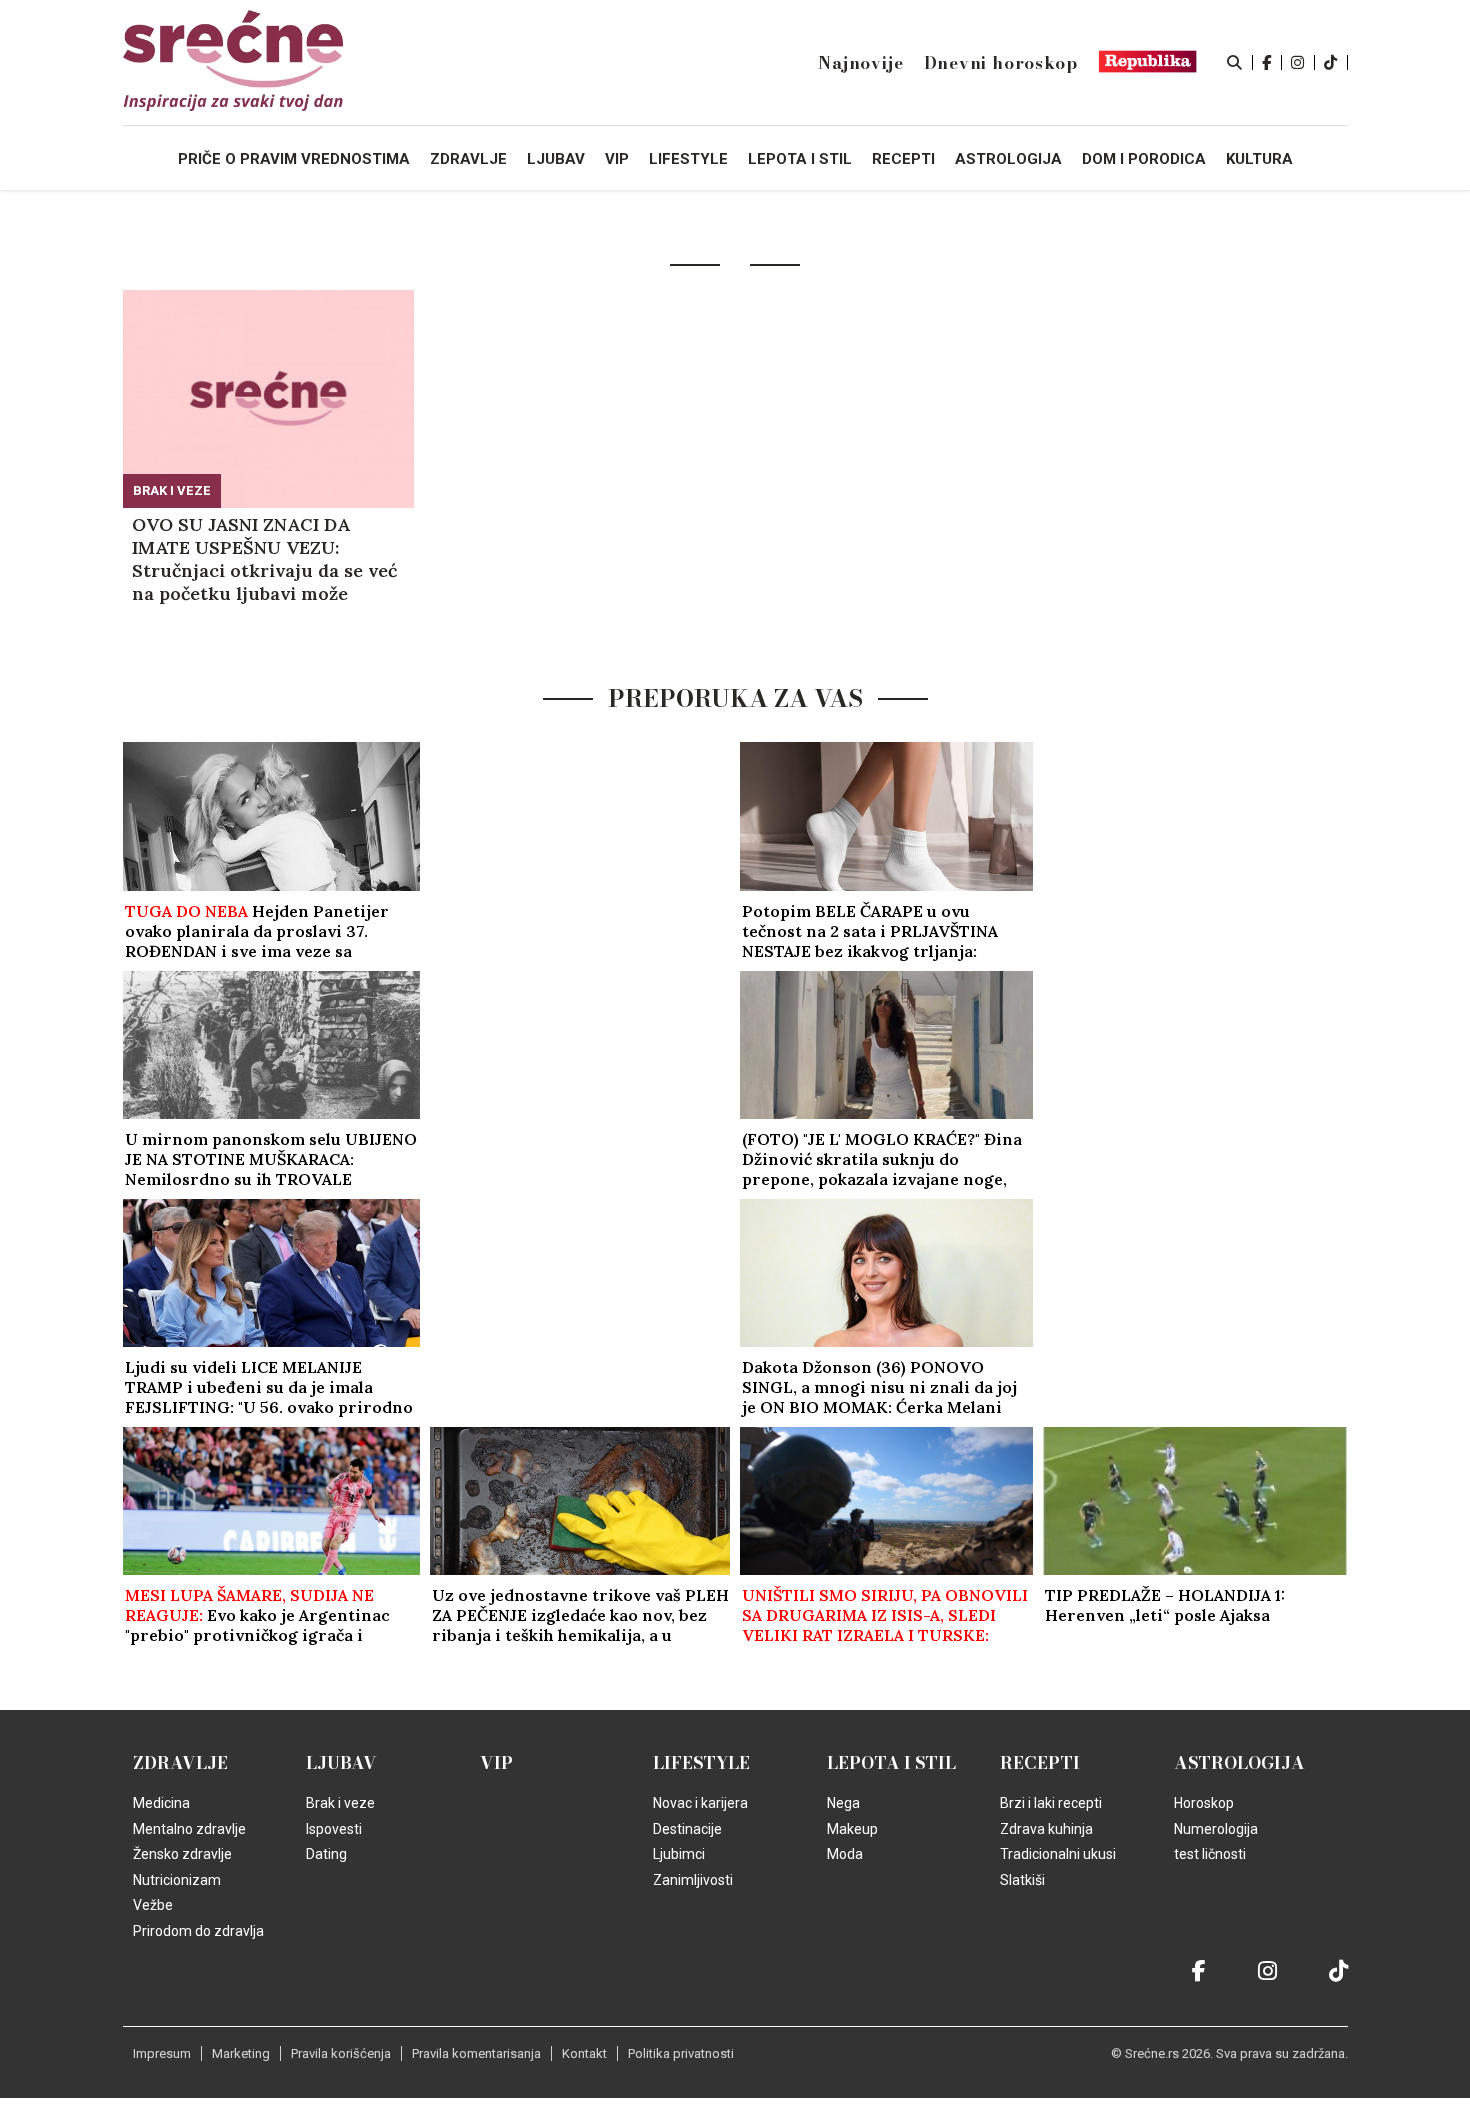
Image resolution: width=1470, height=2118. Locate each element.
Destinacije (687, 1829)
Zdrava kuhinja (1046, 1829)
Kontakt (584, 2053)
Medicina (161, 1803)
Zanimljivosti (693, 1880)
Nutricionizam (177, 1880)
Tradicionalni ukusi (1058, 1854)
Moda (845, 1854)
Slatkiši (1022, 1880)
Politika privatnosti (681, 2053)
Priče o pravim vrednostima (294, 159)
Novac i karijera (700, 1803)
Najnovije (860, 63)
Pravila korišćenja (341, 2053)
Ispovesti (334, 1829)
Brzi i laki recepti (1051, 1803)
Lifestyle (701, 1763)
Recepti (1040, 1763)
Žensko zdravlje (182, 1854)
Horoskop (1204, 1803)
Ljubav (341, 1763)
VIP (496, 1763)
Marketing (241, 2053)
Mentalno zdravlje (189, 1829)
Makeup (852, 1829)
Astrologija (1239, 1763)
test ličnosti (1210, 1854)
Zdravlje (180, 1763)
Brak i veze (172, 490)
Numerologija (1216, 1829)
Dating (326, 1854)
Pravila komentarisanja (476, 2053)
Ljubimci (679, 1854)
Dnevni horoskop (1001, 63)
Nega (843, 1803)
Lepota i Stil (891, 1763)
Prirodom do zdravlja (198, 1931)
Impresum (162, 2053)
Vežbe (153, 1905)
